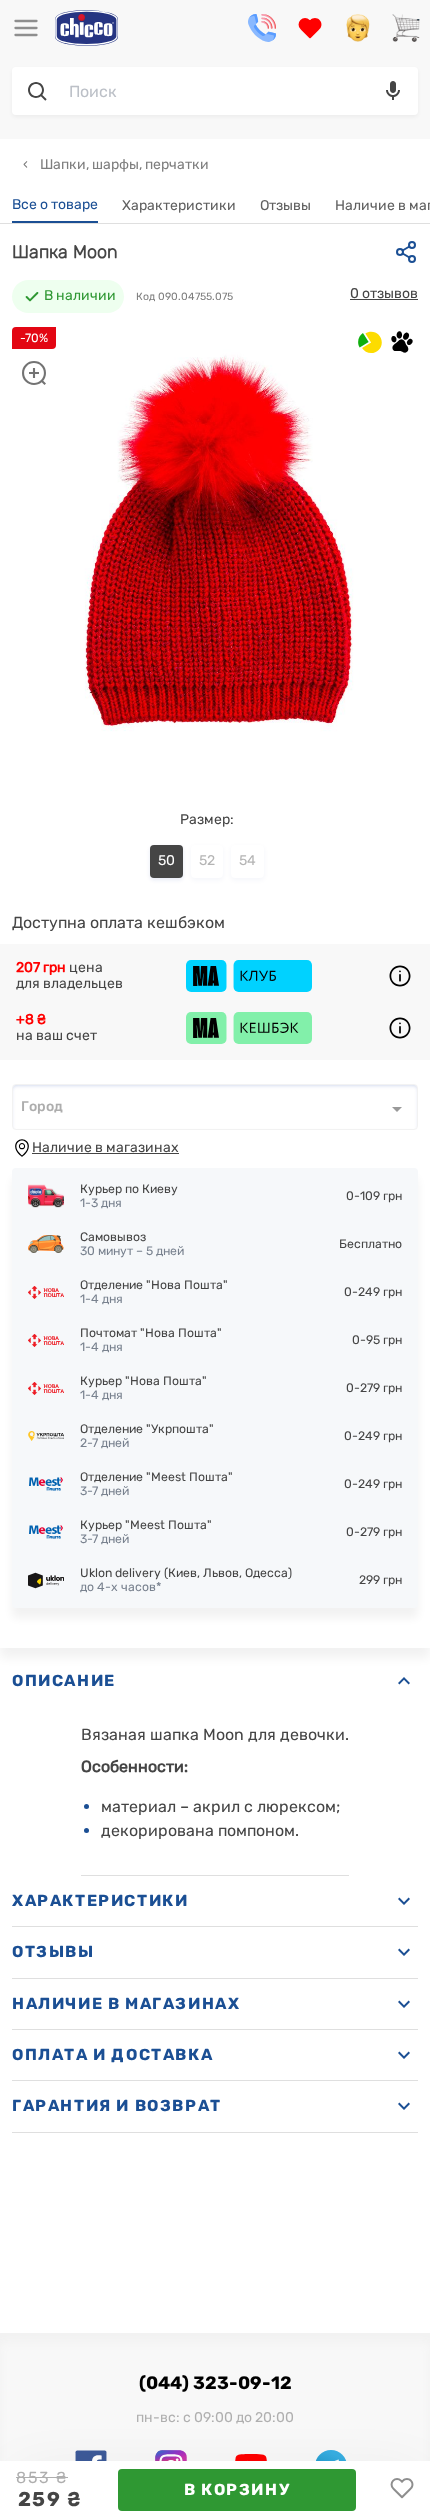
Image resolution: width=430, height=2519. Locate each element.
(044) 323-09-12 (215, 2383)
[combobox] (215, 1107)
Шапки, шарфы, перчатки (123, 164)
